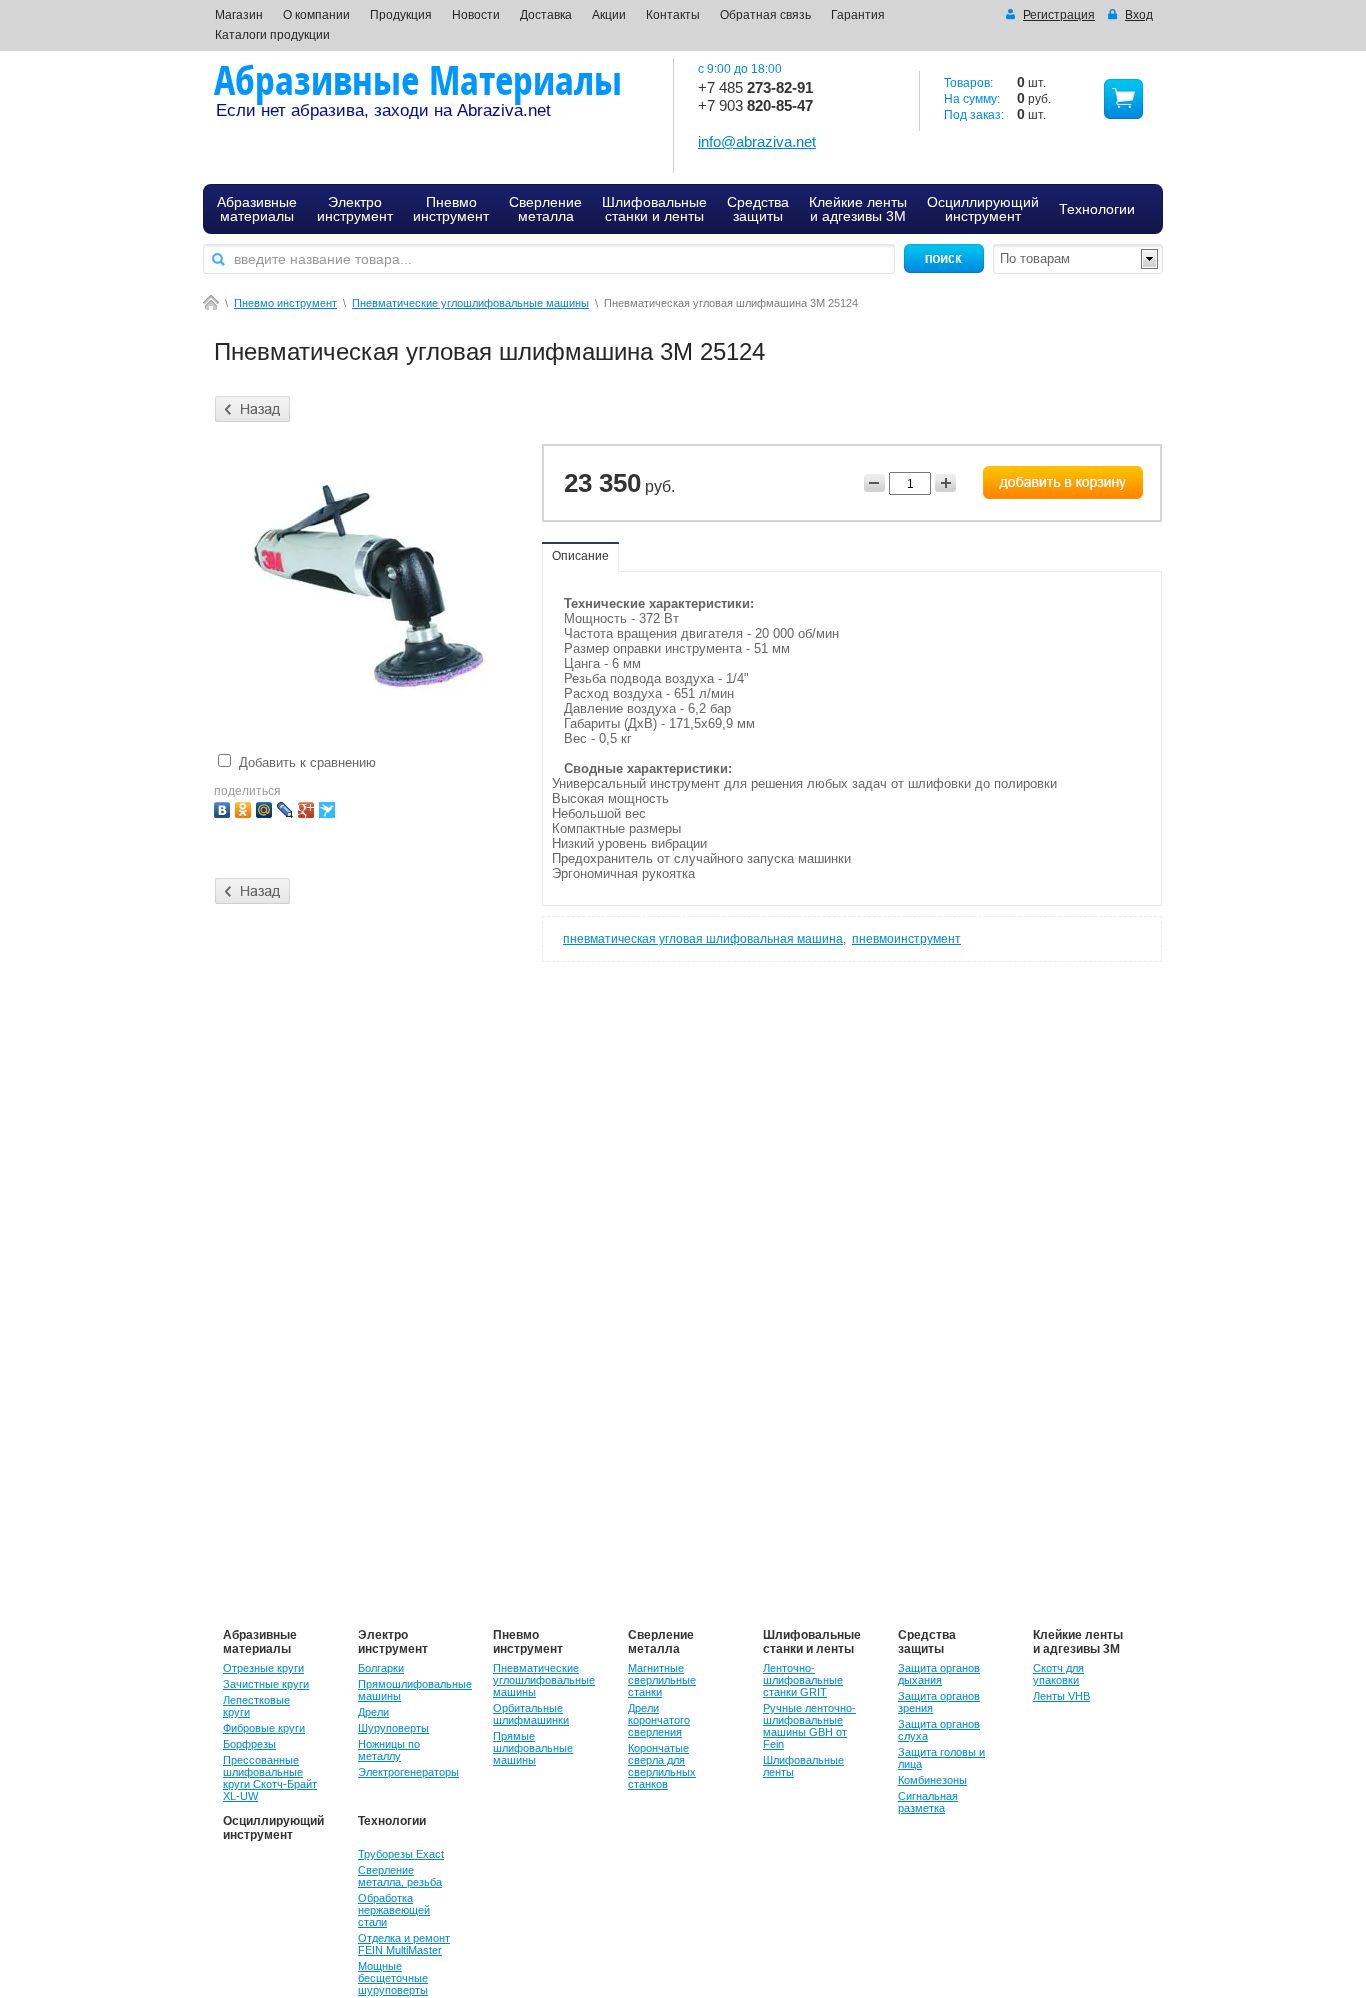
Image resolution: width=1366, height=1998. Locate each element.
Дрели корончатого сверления (659, 1720)
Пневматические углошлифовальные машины (470, 303)
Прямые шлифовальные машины (533, 1748)
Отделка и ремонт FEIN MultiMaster (404, 1944)
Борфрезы (249, 1744)
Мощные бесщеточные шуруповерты (393, 1978)
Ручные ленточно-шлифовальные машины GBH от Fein (809, 1726)
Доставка (546, 15)
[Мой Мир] (266, 807)
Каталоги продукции (272, 35)
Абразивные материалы (260, 1642)
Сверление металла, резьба (400, 1876)
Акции (609, 15)
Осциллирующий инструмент (273, 1828)
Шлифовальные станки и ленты (812, 1642)
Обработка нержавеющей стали (394, 1910)
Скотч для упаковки (1058, 1674)
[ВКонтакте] (224, 807)
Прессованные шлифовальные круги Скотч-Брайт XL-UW (270, 1778)
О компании (316, 15)
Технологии (392, 1821)
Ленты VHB (1061, 1696)
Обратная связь (765, 15)
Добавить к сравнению (305, 762)
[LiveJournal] (287, 807)
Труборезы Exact (401, 1854)
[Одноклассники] (245, 807)
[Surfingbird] (329, 807)
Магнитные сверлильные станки (662, 1680)
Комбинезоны (932, 1780)
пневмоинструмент (906, 939)
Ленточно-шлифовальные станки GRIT (803, 1680)
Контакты (673, 15)
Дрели (373, 1712)
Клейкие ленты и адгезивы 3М (1078, 1642)
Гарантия (858, 15)
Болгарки (381, 1668)
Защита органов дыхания (939, 1674)
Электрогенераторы (408, 1772)
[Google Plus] (308, 807)
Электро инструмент (393, 1642)
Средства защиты (927, 1642)
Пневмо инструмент (285, 303)
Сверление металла (661, 1642)
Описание (580, 556)
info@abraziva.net (757, 141)
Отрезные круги (263, 1668)
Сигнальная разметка (928, 1802)
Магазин (239, 15)
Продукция (401, 15)
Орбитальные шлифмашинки (531, 1714)
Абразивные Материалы (418, 79)
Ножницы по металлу (389, 1750)
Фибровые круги (264, 1728)
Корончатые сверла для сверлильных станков (662, 1766)
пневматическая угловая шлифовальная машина (703, 939)
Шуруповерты (393, 1728)
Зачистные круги (266, 1684)
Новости (476, 15)
